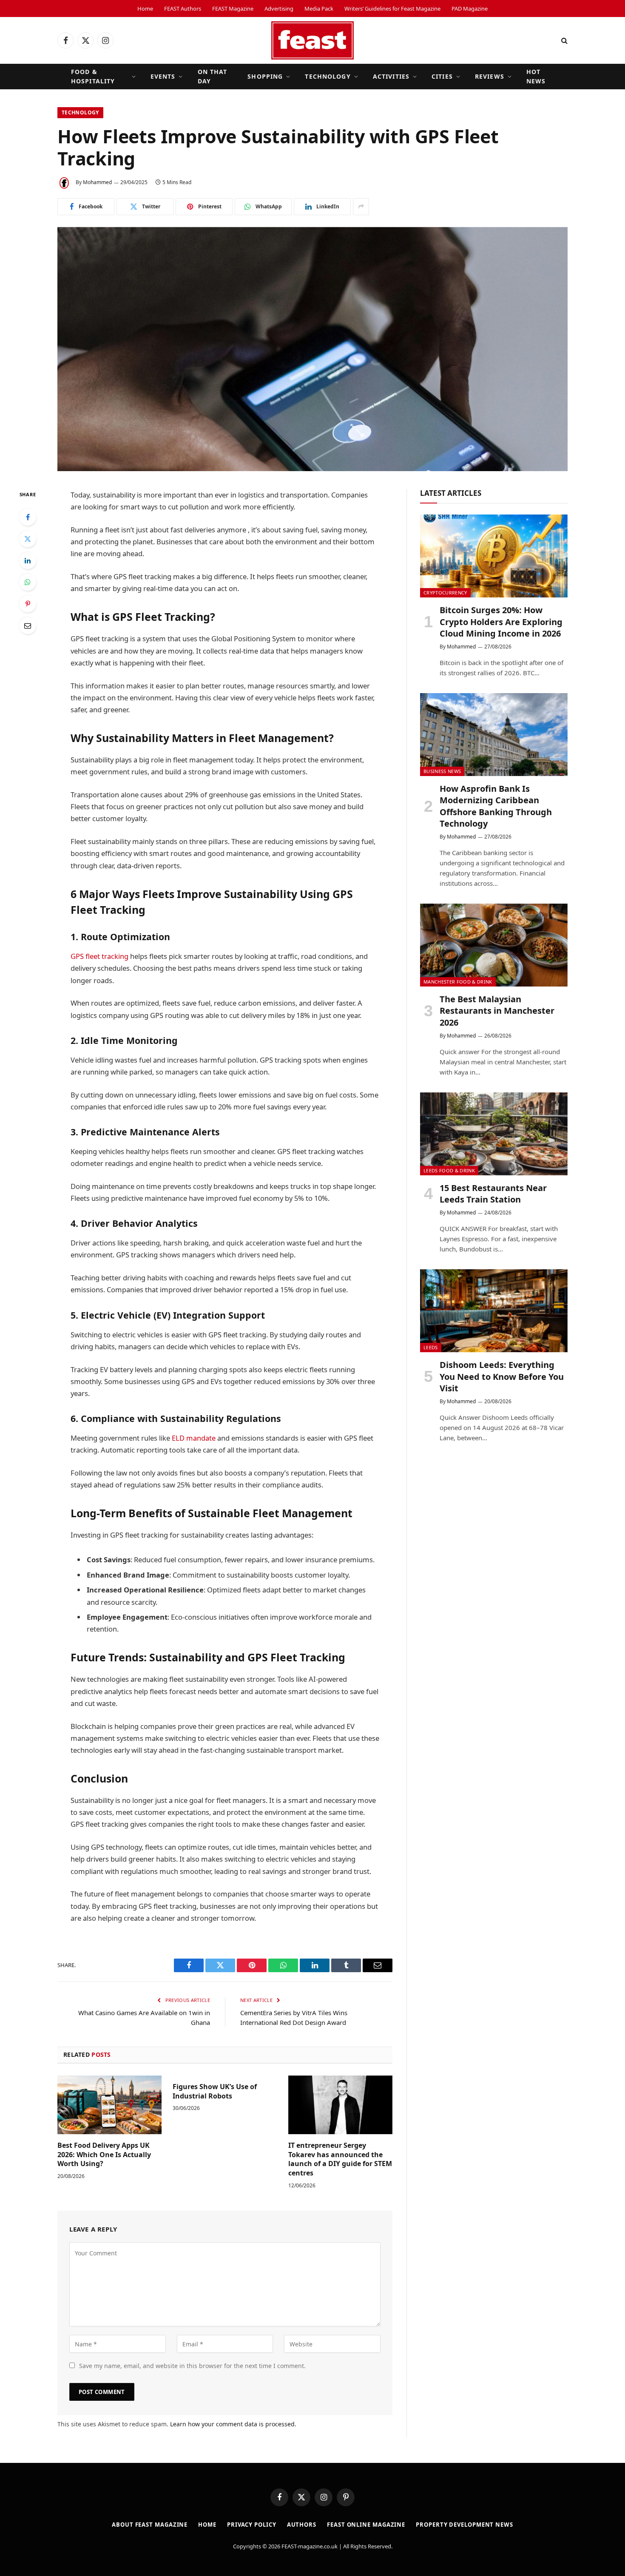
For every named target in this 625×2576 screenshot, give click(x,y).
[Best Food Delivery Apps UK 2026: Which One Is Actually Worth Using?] (109, 2105)
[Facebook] (28, 517)
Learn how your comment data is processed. (233, 2424)
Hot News (536, 76)
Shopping (265, 76)
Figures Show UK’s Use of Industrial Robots (215, 2091)
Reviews (490, 76)
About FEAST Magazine (150, 2525)
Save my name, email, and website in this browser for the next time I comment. (192, 2366)
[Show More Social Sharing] (361, 207)
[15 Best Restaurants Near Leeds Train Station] (494, 1134)
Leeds (431, 1347)
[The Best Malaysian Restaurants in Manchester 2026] (494, 945)
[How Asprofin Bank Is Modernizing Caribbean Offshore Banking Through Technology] (494, 735)
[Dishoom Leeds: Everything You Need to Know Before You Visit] (494, 1311)
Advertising (279, 9)
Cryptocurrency (445, 593)
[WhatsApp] (28, 582)
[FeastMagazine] (312, 40)
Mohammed (97, 182)
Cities (442, 76)
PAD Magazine (470, 9)
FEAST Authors (183, 9)
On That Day (213, 76)
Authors (302, 2525)
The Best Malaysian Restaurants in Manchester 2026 (497, 1011)
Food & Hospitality (93, 76)
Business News (442, 771)
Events (163, 76)
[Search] (564, 41)
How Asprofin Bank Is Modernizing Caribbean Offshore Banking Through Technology (496, 806)
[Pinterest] (28, 604)
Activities (391, 76)
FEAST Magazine (233, 9)
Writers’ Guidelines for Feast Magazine (392, 9)
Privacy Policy (252, 2525)
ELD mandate (194, 1438)
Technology (328, 76)
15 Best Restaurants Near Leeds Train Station (493, 1194)
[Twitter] (28, 539)
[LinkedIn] (28, 560)
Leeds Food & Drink (449, 1170)
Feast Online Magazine (366, 2525)
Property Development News (464, 2525)
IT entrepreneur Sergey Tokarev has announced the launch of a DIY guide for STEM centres (340, 2159)
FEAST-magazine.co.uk (310, 2546)
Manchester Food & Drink (458, 982)
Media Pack (319, 9)
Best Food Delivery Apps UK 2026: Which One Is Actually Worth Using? (104, 2155)
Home (145, 9)
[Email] (28, 626)
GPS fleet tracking (99, 956)
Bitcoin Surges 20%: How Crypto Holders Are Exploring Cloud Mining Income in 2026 (501, 621)
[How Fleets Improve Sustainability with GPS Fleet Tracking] (312, 349)
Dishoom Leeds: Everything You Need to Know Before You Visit (502, 1376)
